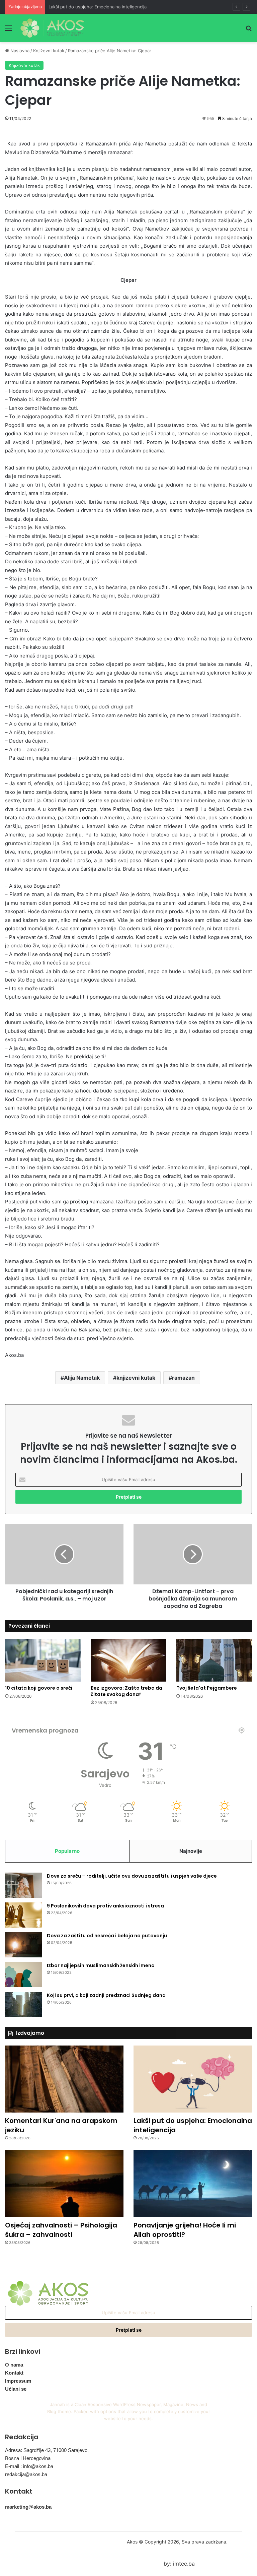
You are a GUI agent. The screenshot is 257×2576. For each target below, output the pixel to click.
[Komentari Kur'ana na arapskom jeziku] (64, 2079)
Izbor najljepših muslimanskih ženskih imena (101, 1965)
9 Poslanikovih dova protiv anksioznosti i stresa (105, 1906)
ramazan (183, 1378)
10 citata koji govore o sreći (39, 1688)
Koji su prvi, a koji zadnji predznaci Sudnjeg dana (106, 1995)
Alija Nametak (82, 1378)
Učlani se (16, 2389)
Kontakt (14, 2373)
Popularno (67, 1851)
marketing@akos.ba (28, 2507)
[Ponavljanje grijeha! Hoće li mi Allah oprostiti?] (193, 2184)
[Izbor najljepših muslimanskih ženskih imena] (23, 1975)
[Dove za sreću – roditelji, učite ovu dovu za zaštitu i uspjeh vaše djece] (23, 1885)
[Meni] (8, 30)
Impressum (18, 2381)
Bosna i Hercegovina (28, 2458)
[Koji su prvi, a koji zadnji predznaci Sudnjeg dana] (23, 2004)
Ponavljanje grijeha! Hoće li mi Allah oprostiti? (185, 2230)
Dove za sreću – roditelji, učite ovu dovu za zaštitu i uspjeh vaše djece (132, 1876)
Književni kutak (49, 51)
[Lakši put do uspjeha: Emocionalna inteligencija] (193, 2079)
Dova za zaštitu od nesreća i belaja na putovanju (107, 1936)
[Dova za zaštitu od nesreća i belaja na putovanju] (23, 1945)
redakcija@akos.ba (26, 2474)
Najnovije (191, 1851)
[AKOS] (52, 28)
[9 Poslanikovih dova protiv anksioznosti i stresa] (23, 1915)
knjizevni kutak (136, 1378)
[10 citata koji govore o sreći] (43, 1660)
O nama (14, 2365)
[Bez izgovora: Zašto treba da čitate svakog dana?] (128, 1660)
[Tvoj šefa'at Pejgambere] (214, 1660)
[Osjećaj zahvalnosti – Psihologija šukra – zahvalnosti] (64, 2184)
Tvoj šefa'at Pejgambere (207, 1688)
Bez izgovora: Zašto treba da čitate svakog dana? (126, 1691)
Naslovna (19, 51)
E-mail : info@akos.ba (29, 2466)
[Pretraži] (249, 30)
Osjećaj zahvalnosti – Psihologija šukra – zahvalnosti (61, 2230)
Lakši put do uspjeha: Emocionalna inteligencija (98, 7)
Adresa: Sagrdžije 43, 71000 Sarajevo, (47, 2450)
